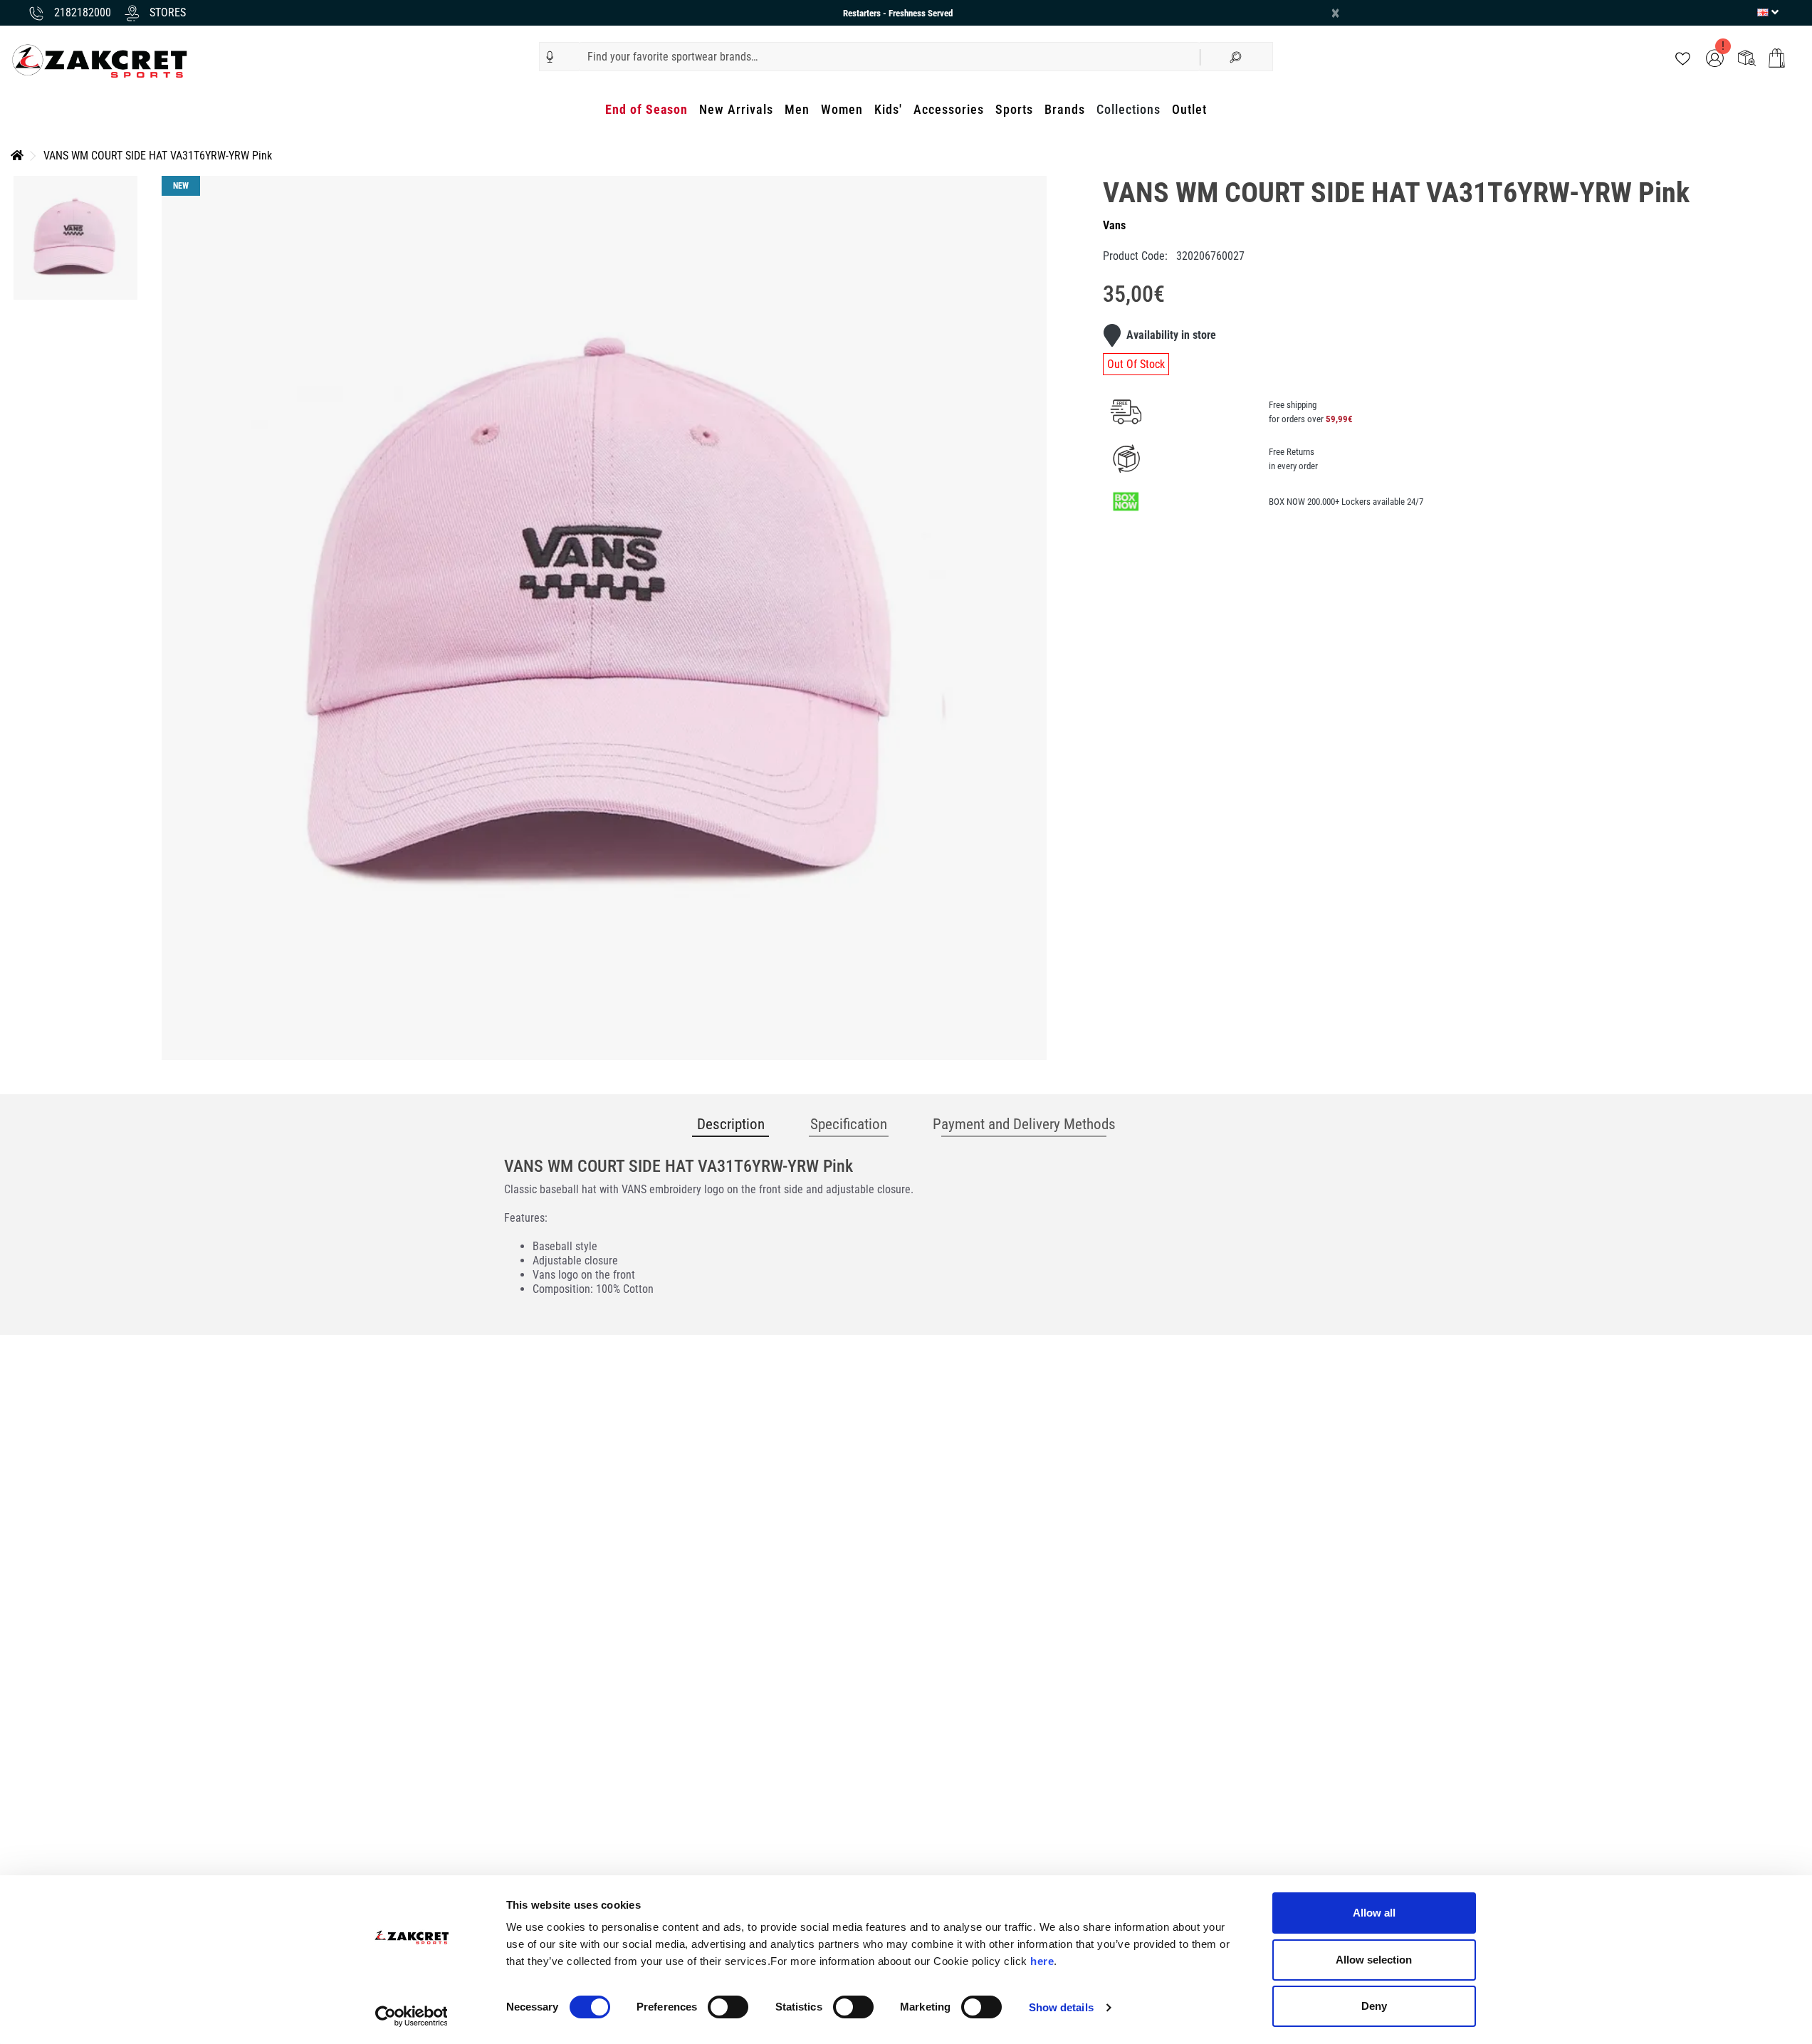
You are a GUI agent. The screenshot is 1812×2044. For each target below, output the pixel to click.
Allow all (1374, 1913)
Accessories (949, 109)
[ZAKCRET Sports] (100, 60)
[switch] (728, 2007)
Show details (1061, 2007)
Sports (1014, 109)
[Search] (1236, 57)
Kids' (888, 109)
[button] (550, 57)
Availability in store (1171, 335)
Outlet (1189, 109)
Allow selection (1374, 1960)
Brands (1065, 109)
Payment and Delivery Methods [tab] (1024, 1124)
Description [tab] (731, 1124)
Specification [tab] (849, 1124)
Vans (1114, 225)
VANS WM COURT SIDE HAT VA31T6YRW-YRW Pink (158, 156)
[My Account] (1715, 57)
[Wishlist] (1683, 57)
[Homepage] (17, 156)
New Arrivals (736, 109)
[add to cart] (1777, 58)
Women (842, 109)
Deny (1374, 2006)
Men (797, 109)
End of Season (646, 109)
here (1042, 1961)
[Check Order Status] (1747, 57)
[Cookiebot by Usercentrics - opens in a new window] (411, 2016)
